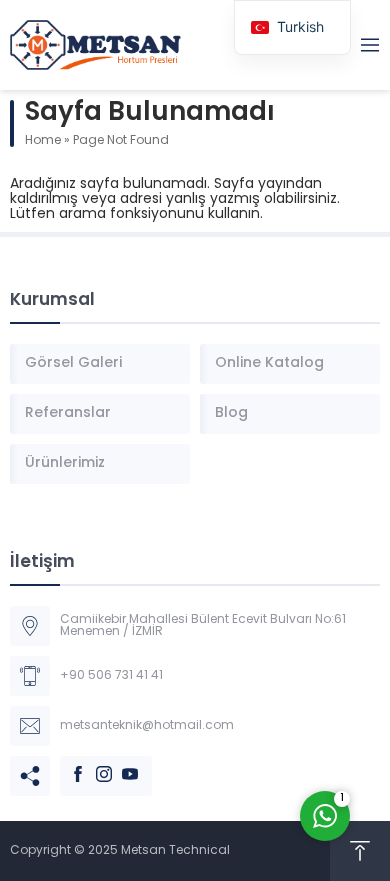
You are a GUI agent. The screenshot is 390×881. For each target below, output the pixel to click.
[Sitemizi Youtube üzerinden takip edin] (120, 764)
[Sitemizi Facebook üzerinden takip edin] (68, 764)
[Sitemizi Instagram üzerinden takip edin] (94, 764)
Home (43, 141)
